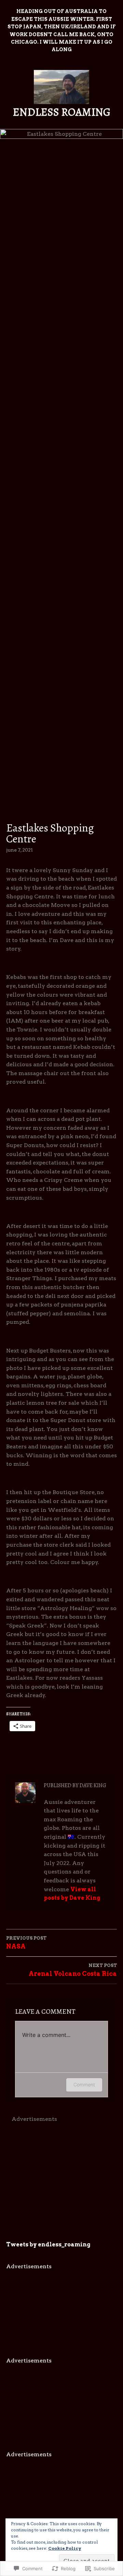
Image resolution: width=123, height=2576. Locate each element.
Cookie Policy (65, 2548)
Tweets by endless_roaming (48, 2245)
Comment (84, 2085)
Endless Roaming (61, 112)
